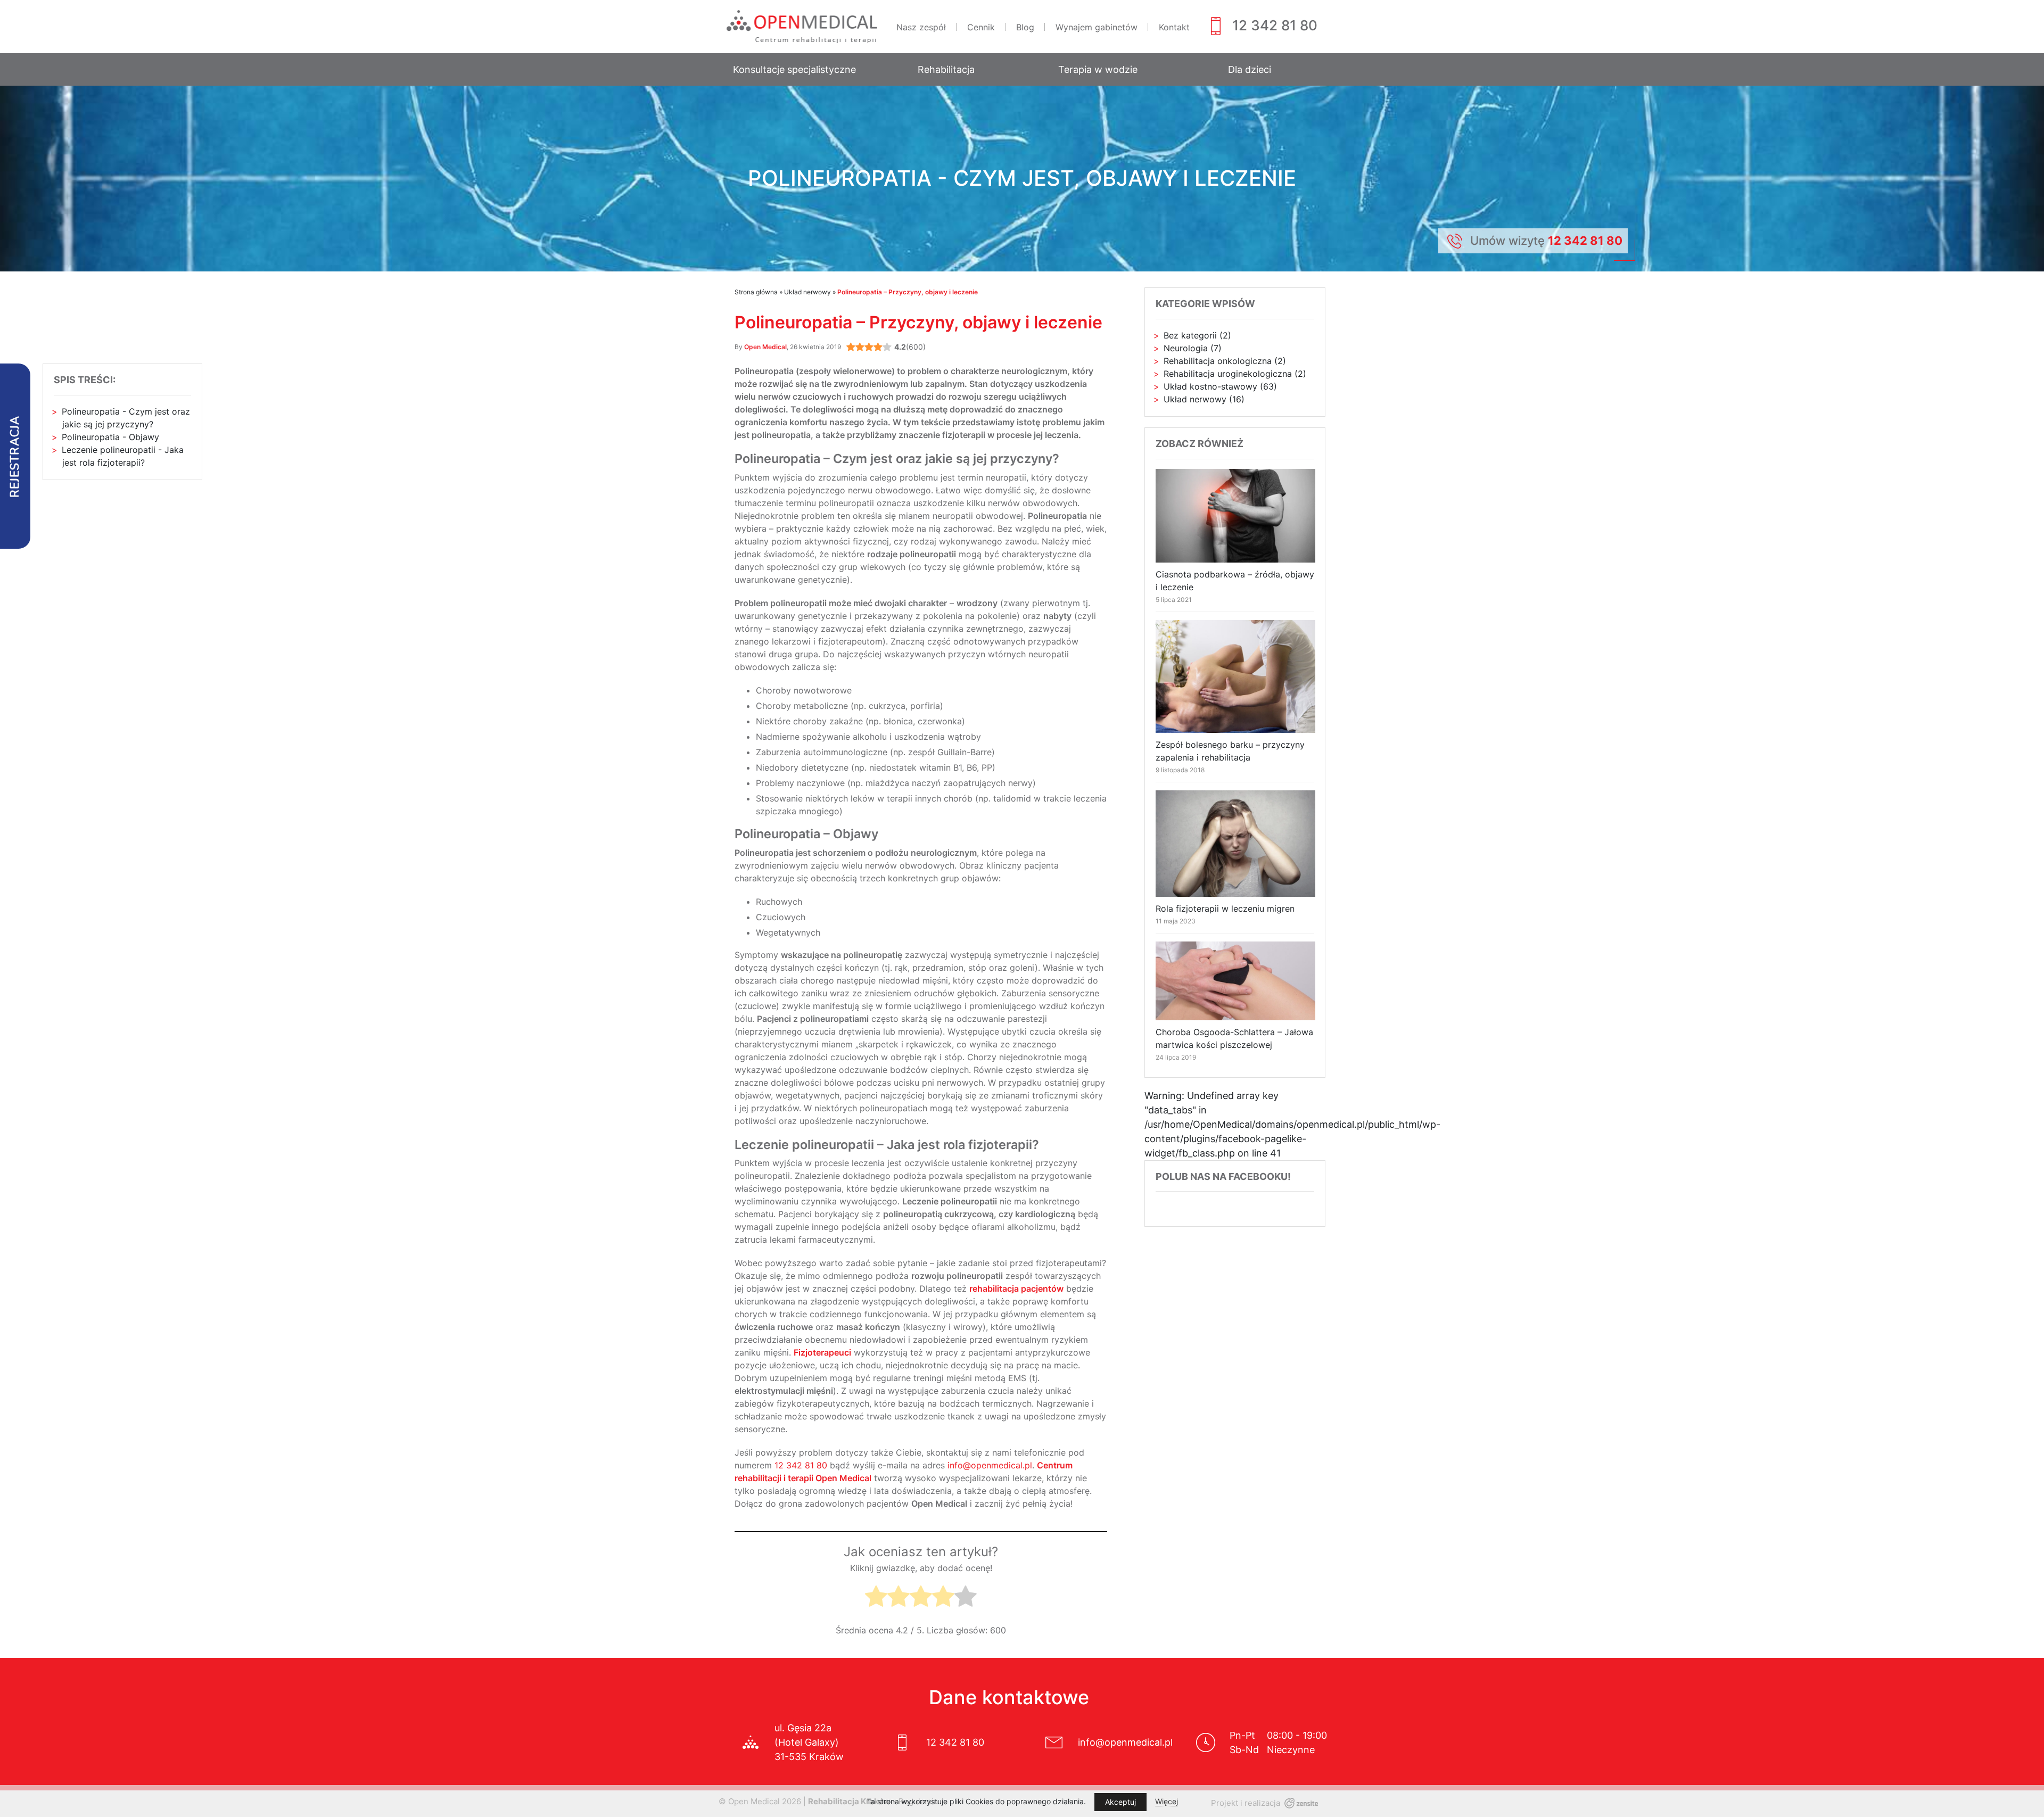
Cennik (981, 27)
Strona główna (756, 292)
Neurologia (1186, 348)
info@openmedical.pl (990, 1465)
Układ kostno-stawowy (1210, 386)
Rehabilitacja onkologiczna (1218, 361)
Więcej (1167, 1801)
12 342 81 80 (1275, 25)
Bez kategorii (1190, 335)
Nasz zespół (921, 27)
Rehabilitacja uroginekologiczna (1228, 374)
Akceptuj (1120, 1802)
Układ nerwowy (807, 292)
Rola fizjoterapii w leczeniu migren (1225, 908)
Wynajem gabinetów (1097, 27)
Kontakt (1174, 27)
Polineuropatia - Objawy (110, 437)
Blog (1025, 27)
